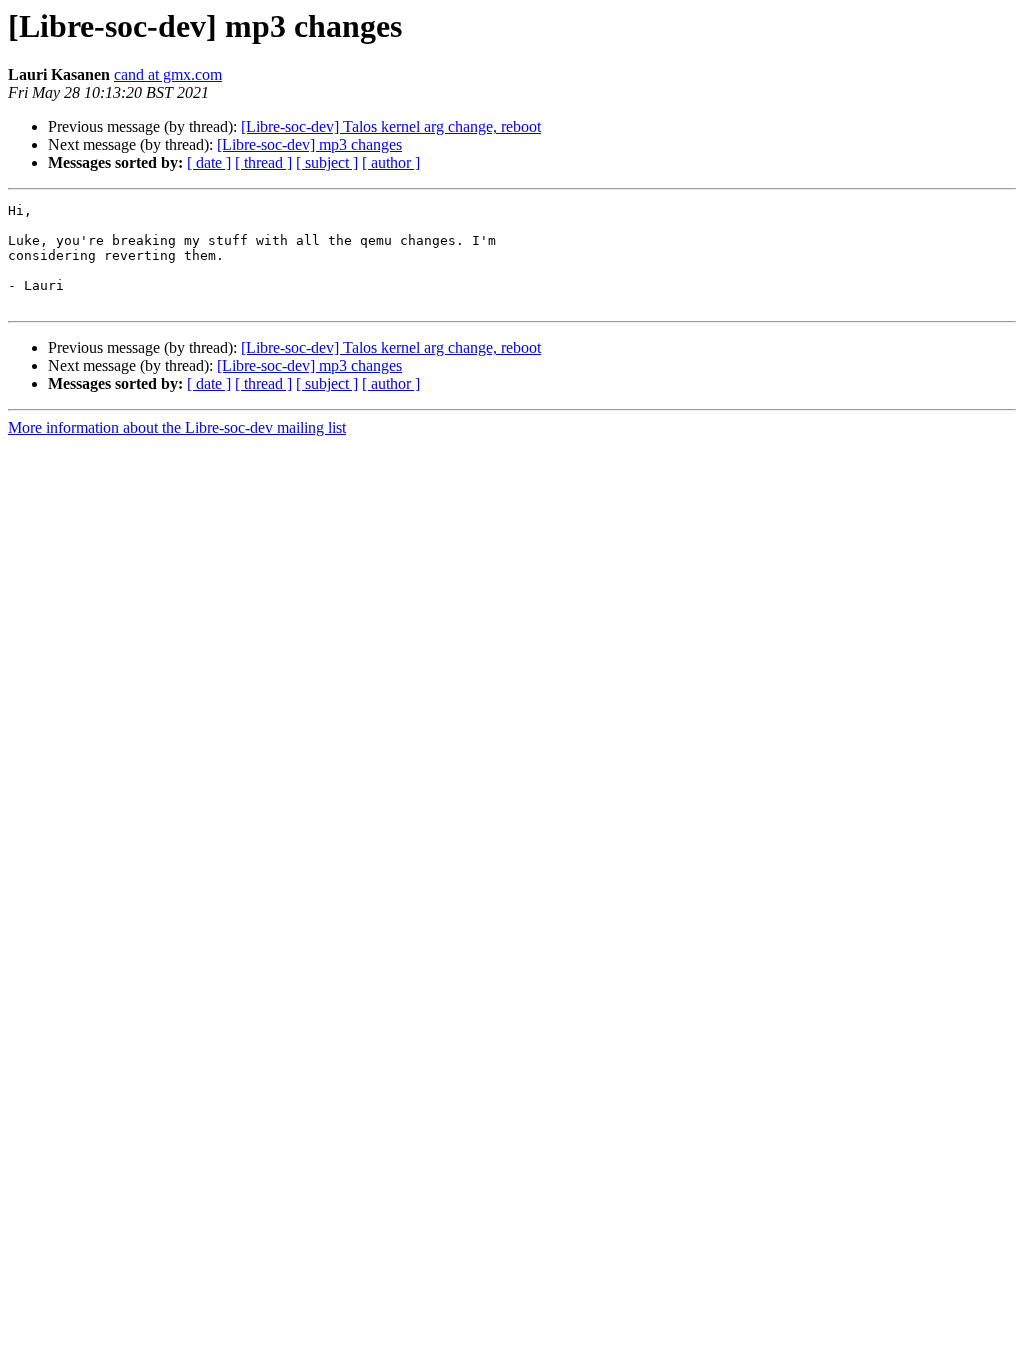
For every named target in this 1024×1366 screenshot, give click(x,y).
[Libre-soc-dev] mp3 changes (309, 144)
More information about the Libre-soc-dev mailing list (177, 427)
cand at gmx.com (168, 74)
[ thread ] (263, 162)
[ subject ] (327, 162)
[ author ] (391, 162)
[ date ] (209, 162)
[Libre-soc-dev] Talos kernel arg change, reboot (391, 126)
